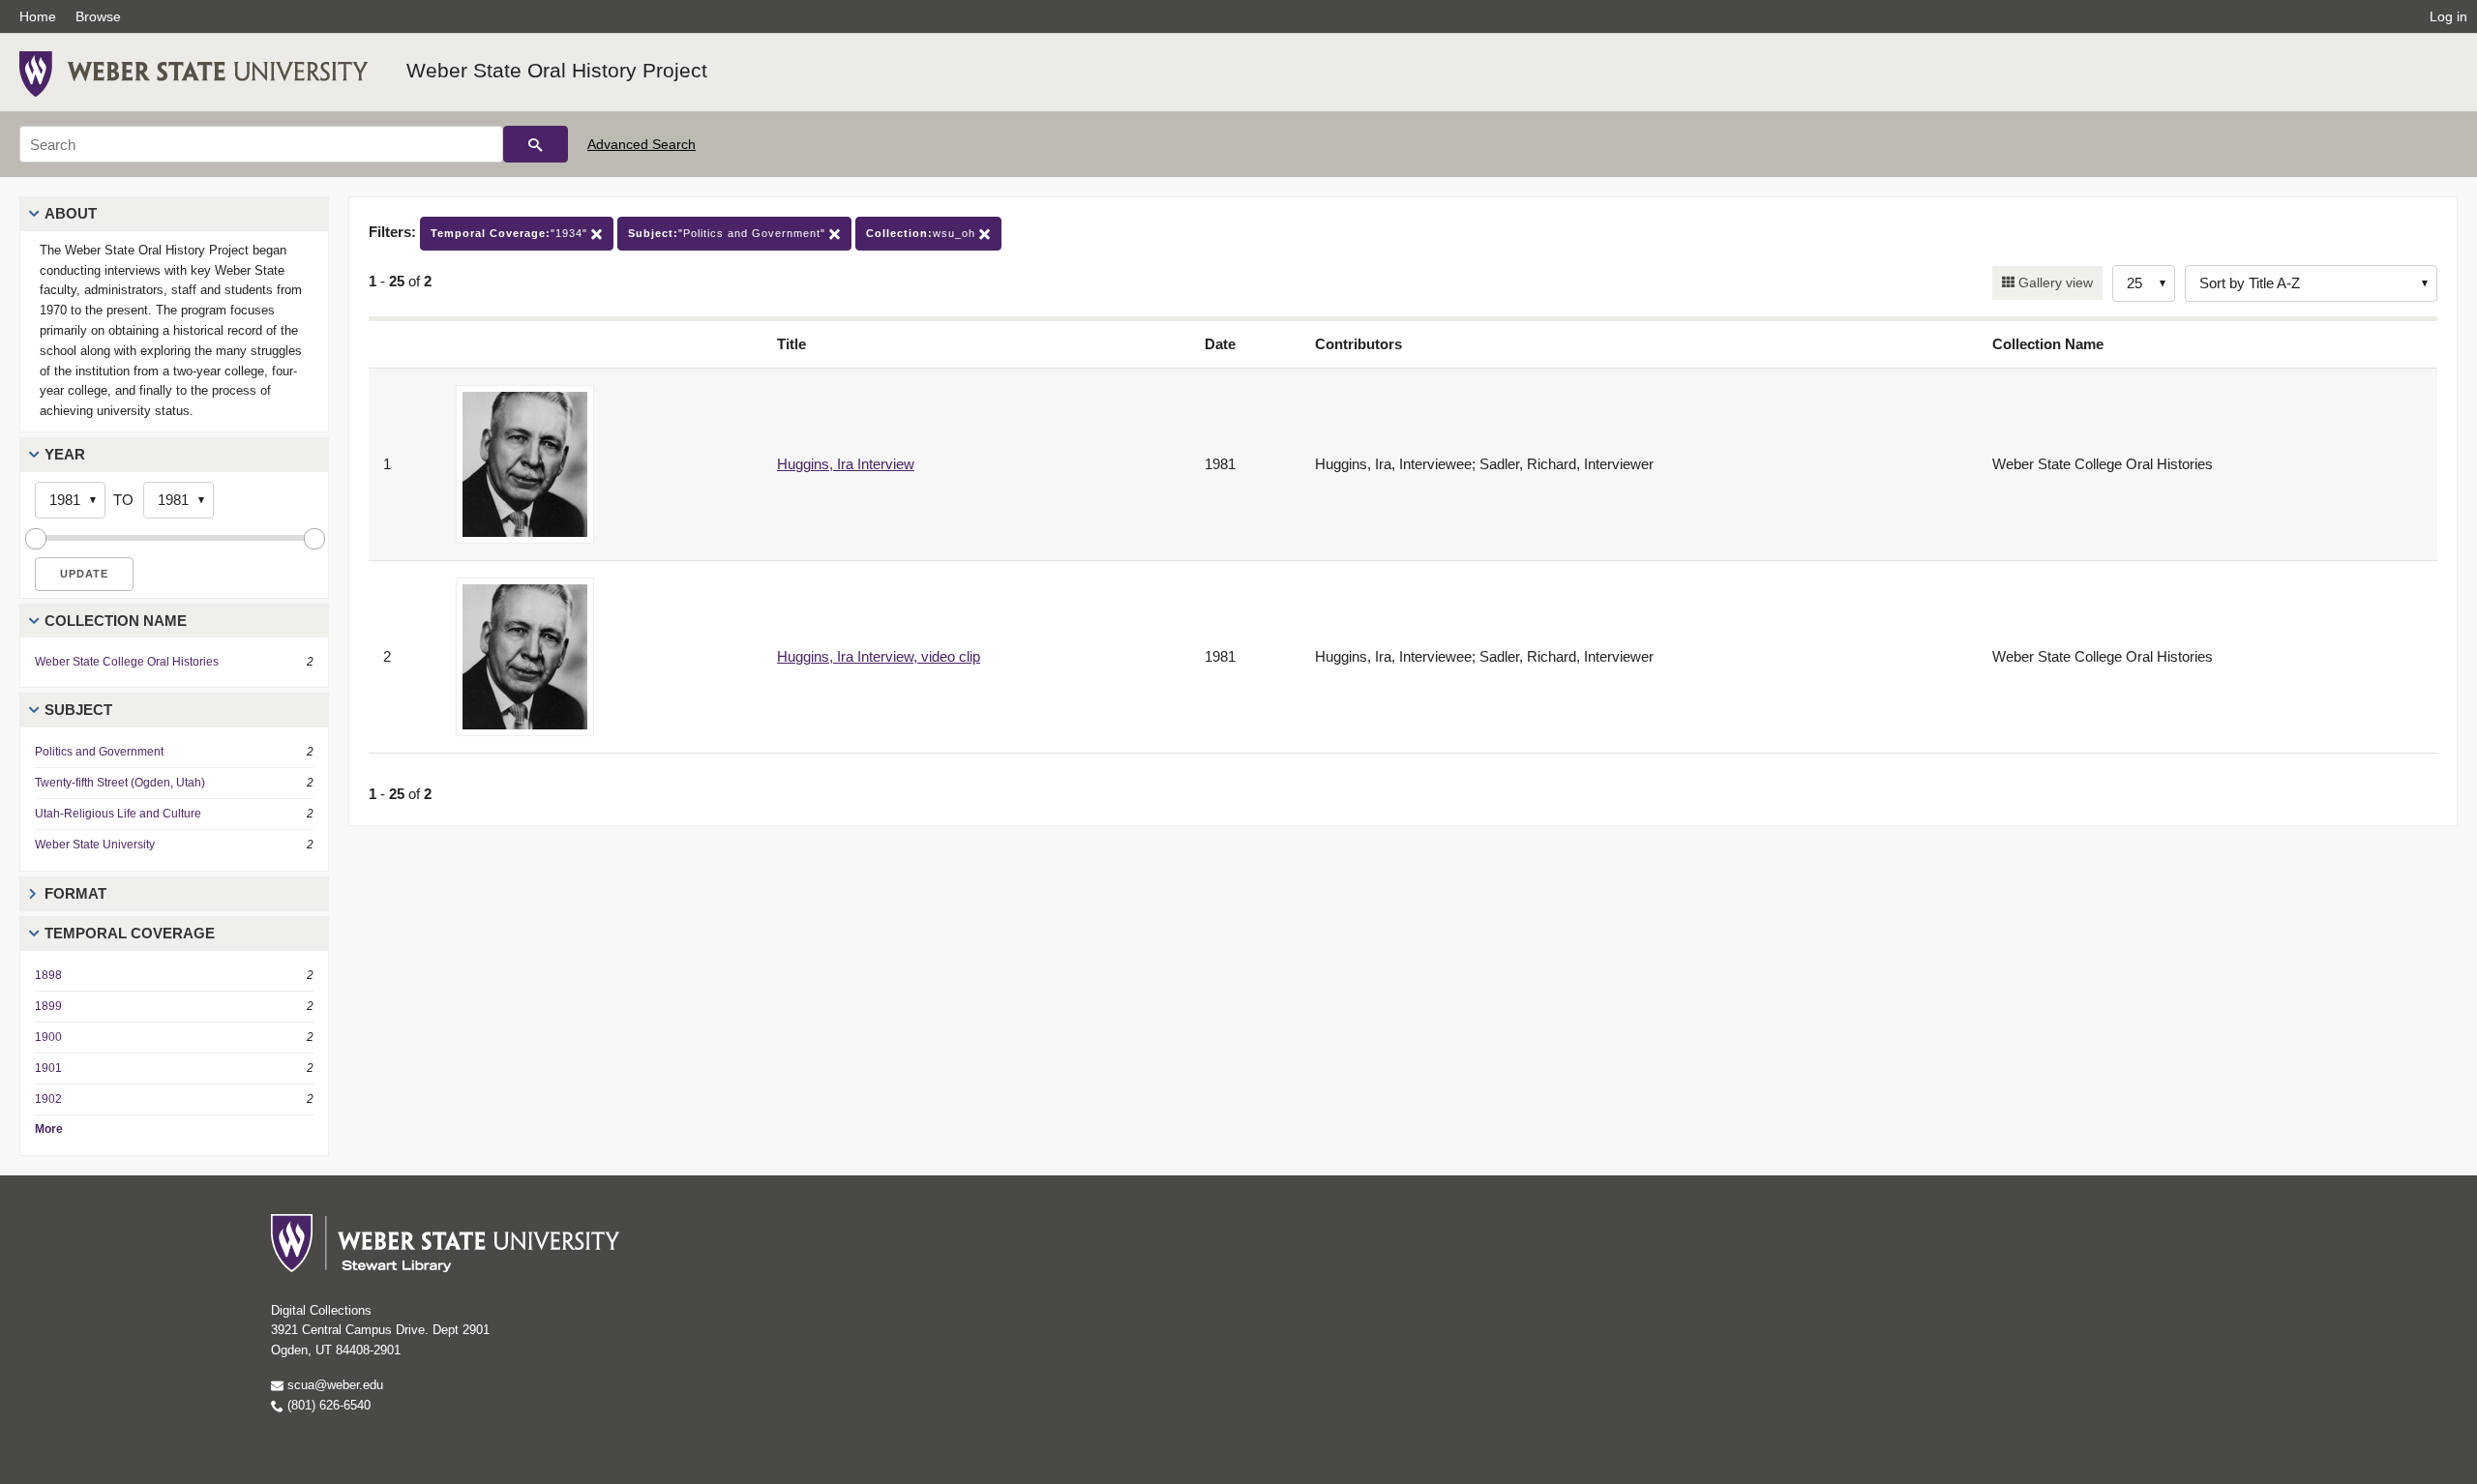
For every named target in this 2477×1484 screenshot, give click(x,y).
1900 (48, 1037)
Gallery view (2054, 282)
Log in (2448, 16)
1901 (48, 1068)
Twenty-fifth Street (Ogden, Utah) (120, 783)
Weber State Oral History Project (557, 70)
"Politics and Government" (729, 233)
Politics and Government (99, 752)
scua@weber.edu (333, 1385)
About (71, 213)
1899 (48, 1006)
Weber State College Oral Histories (127, 662)
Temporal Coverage (130, 933)
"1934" (511, 233)
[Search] (536, 144)
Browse (98, 16)
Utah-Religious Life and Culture (118, 814)
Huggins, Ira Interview (846, 464)
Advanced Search (642, 144)
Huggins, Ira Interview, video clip (879, 656)
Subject (78, 710)
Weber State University (95, 845)
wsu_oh (923, 233)
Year (65, 454)
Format (75, 893)
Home (38, 16)
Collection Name (116, 621)
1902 (48, 1099)
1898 (48, 975)
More (49, 1129)
